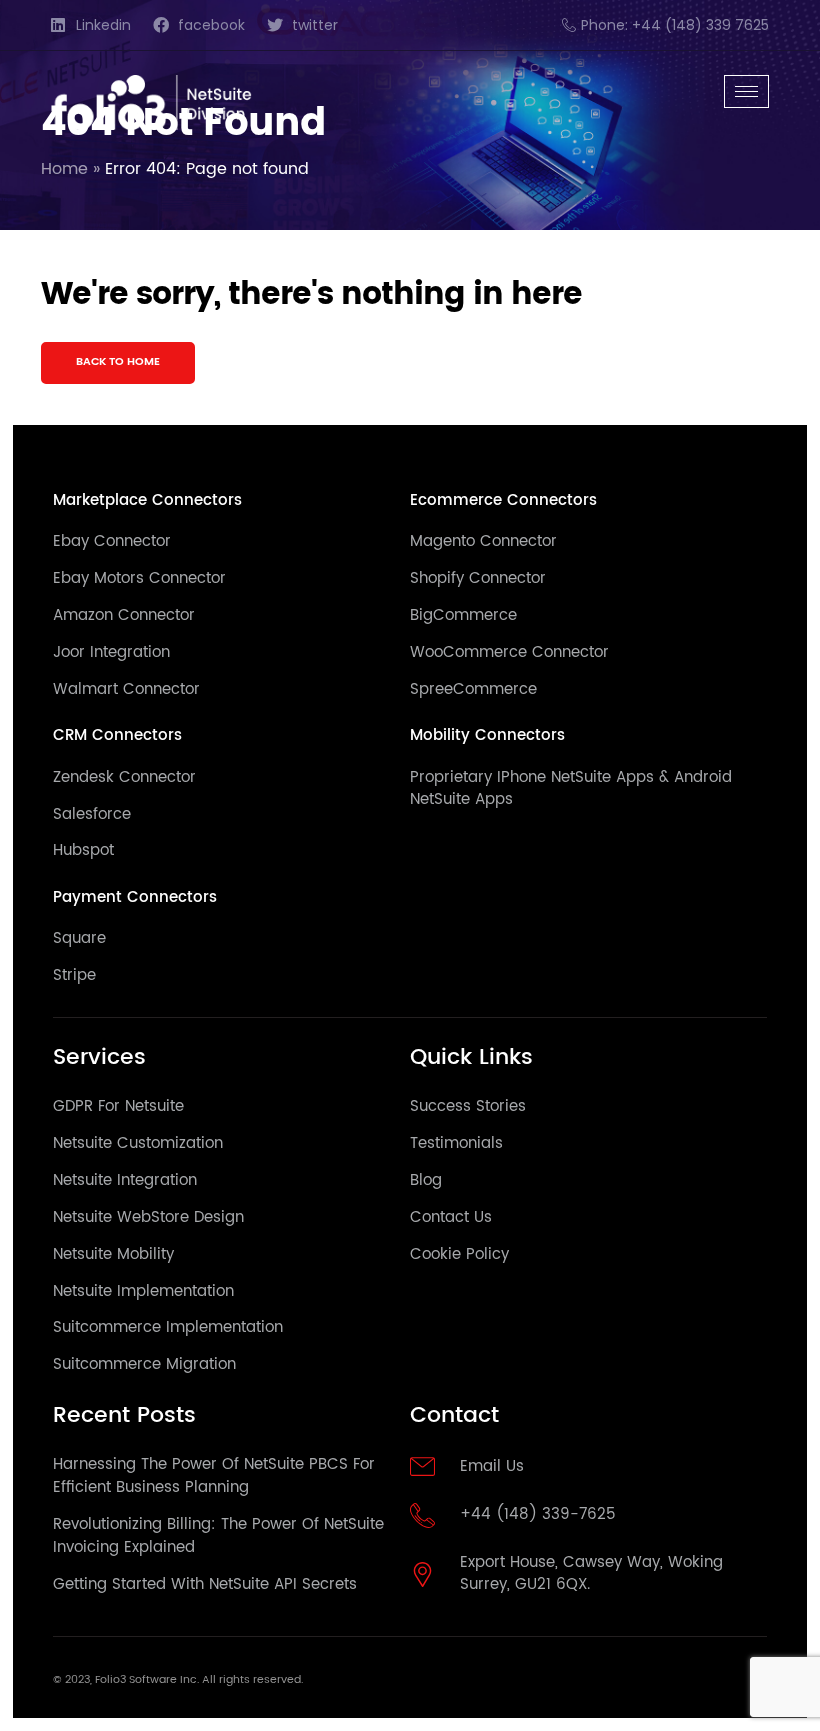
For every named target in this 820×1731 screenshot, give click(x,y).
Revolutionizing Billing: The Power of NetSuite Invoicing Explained (218, 1536)
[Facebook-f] (694, 1684)
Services (99, 1057)
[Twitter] (724, 1684)
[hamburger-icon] (746, 91)
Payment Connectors (135, 897)
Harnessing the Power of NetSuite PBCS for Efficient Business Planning (214, 1476)
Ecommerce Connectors (503, 500)
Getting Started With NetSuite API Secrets (205, 1584)
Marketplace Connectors (147, 500)
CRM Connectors (117, 735)
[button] (118, 363)
